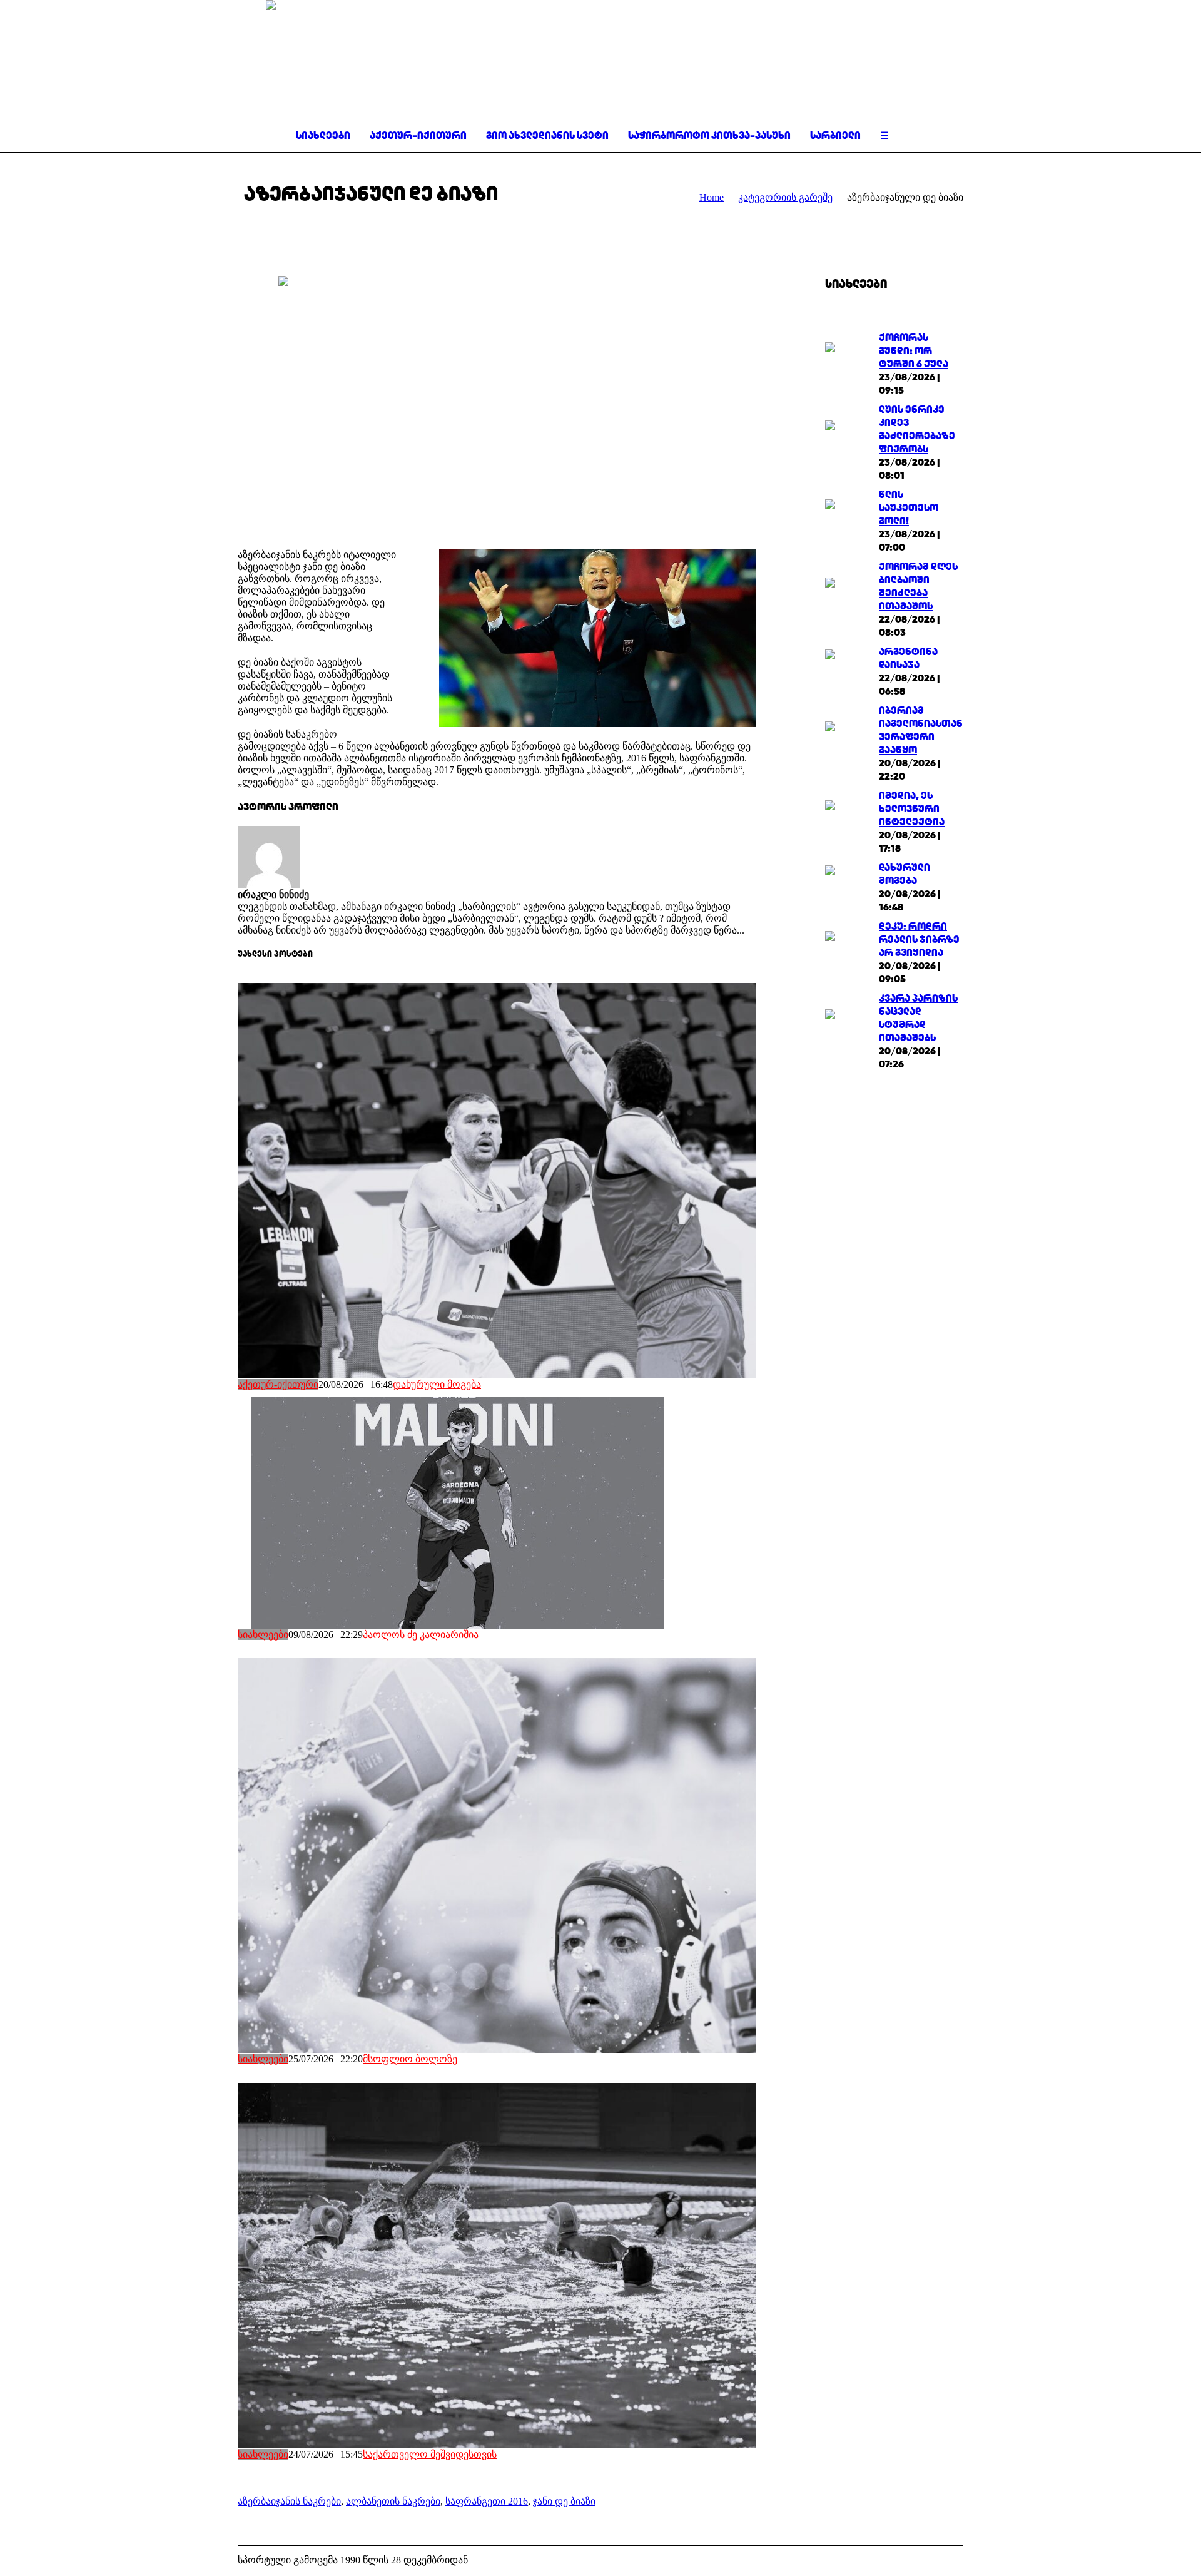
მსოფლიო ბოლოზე (410, 2059)
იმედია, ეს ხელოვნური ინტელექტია (912, 809)
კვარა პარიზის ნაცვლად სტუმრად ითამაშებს (918, 1018)
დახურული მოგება (437, 1384)
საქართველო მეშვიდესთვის (430, 2454)
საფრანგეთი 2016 (487, 2501)
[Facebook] (935, 2561)
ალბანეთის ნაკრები (393, 2501)
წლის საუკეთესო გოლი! (909, 508)
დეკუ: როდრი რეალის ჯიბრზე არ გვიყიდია (919, 939)
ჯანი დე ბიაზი (564, 2501)
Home (712, 197)
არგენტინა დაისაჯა (908, 658)
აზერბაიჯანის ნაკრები (289, 2501)
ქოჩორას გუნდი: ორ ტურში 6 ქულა (914, 351)
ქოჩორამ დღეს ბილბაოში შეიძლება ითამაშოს (918, 586)
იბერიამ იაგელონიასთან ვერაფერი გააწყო (921, 730)
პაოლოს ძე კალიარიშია (421, 1635)
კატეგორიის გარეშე (785, 197)
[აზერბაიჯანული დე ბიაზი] (497, 403)
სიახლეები (263, 1635)
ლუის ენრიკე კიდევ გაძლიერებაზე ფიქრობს (917, 429)
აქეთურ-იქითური (278, 1384)
